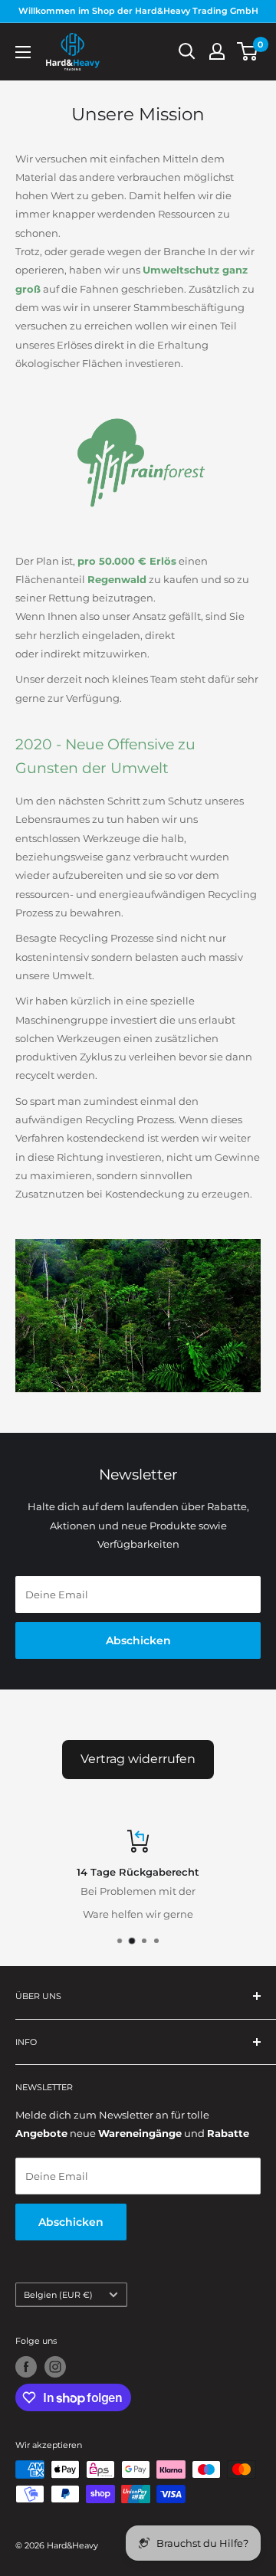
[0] (248, 51)
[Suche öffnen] (187, 51)
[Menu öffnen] (23, 52)
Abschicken (138, 1640)
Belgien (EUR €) (58, 2295)
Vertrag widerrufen (138, 1759)
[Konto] (217, 51)
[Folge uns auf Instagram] (55, 2367)
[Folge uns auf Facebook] (26, 2367)
